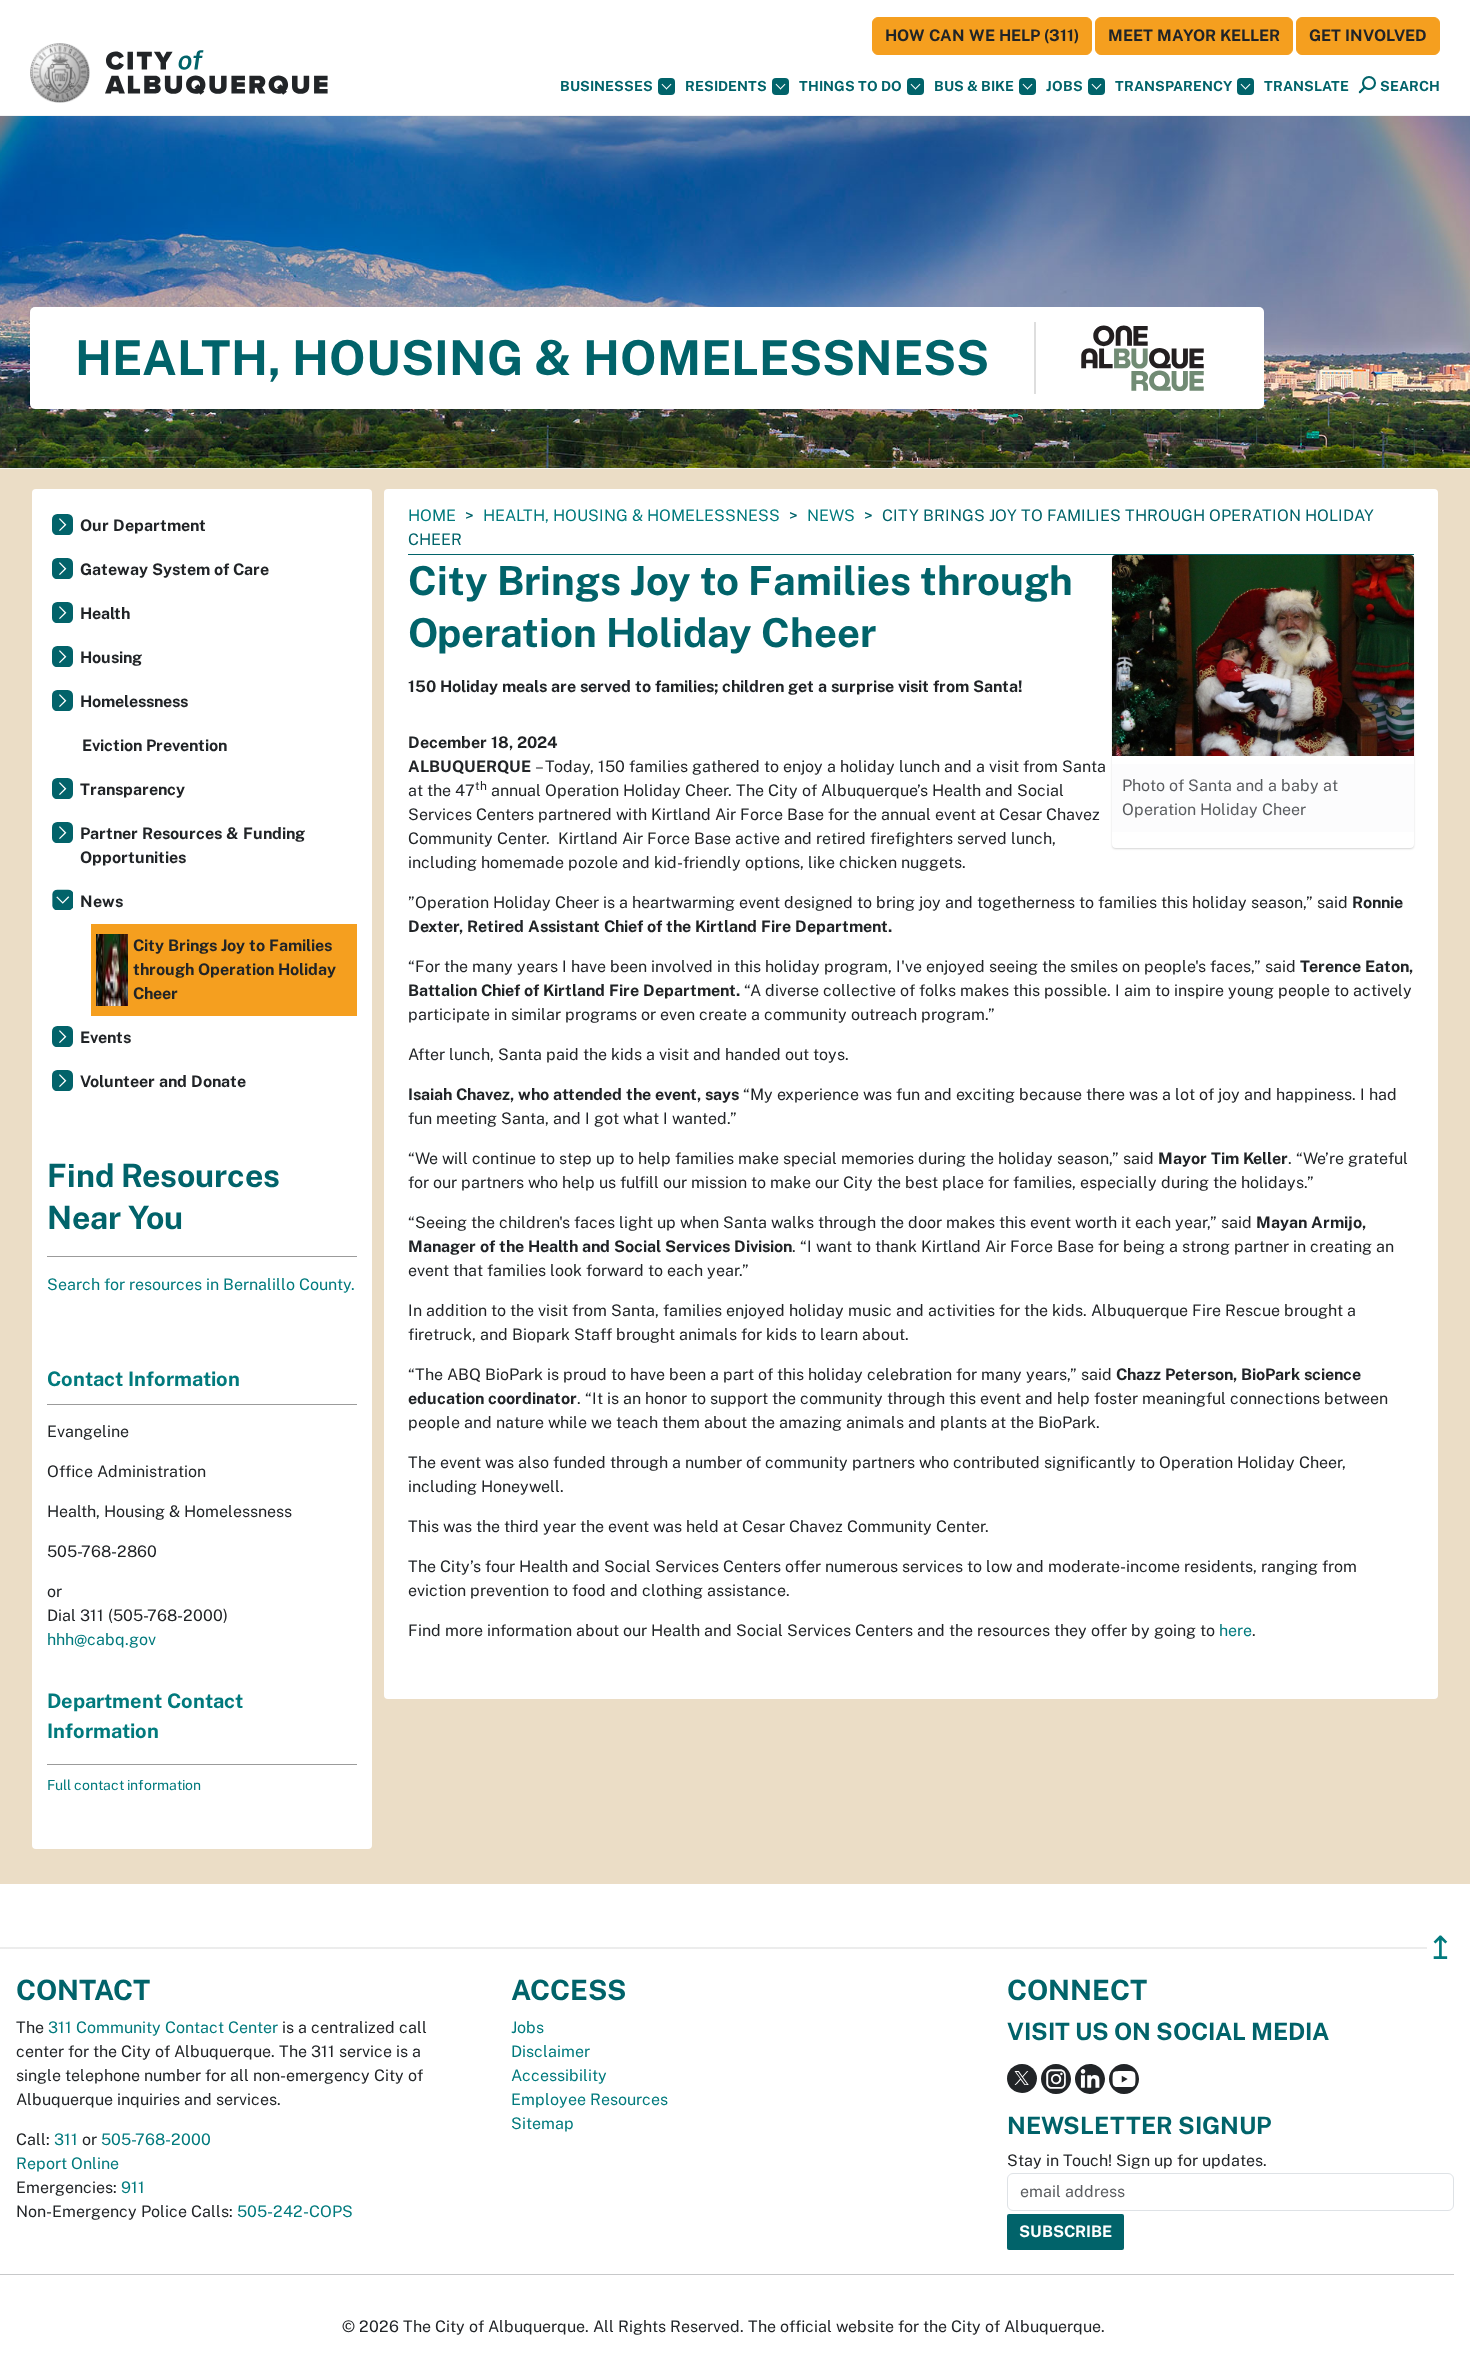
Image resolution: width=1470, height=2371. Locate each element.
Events (105, 1037)
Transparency (1173, 86)
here (1235, 1630)
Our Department (143, 525)
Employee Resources (589, 2099)
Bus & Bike (974, 86)
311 (66, 2139)
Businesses (606, 86)
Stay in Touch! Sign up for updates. (1137, 2160)
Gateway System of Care (174, 569)
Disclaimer (550, 2051)
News (831, 515)
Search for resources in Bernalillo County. (201, 1284)
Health (105, 613)
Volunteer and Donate (163, 1081)
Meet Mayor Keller (1194, 35)
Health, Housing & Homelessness (631, 515)
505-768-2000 (156, 2139)
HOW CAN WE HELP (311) (982, 35)
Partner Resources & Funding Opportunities (192, 845)
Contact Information (143, 1379)
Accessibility (559, 2075)
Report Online (67, 2163)
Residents (726, 86)
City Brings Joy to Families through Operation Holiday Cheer (234, 969)
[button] (1306, 86)
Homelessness (134, 701)
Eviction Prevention (154, 745)
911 (133, 2187)
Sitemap (542, 2123)
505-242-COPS (295, 2211)
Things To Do (850, 86)
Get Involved (1368, 35)
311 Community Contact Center (163, 2027)
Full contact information (124, 1785)
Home (432, 515)
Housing (111, 657)
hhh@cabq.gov (101, 1639)
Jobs (1064, 86)
